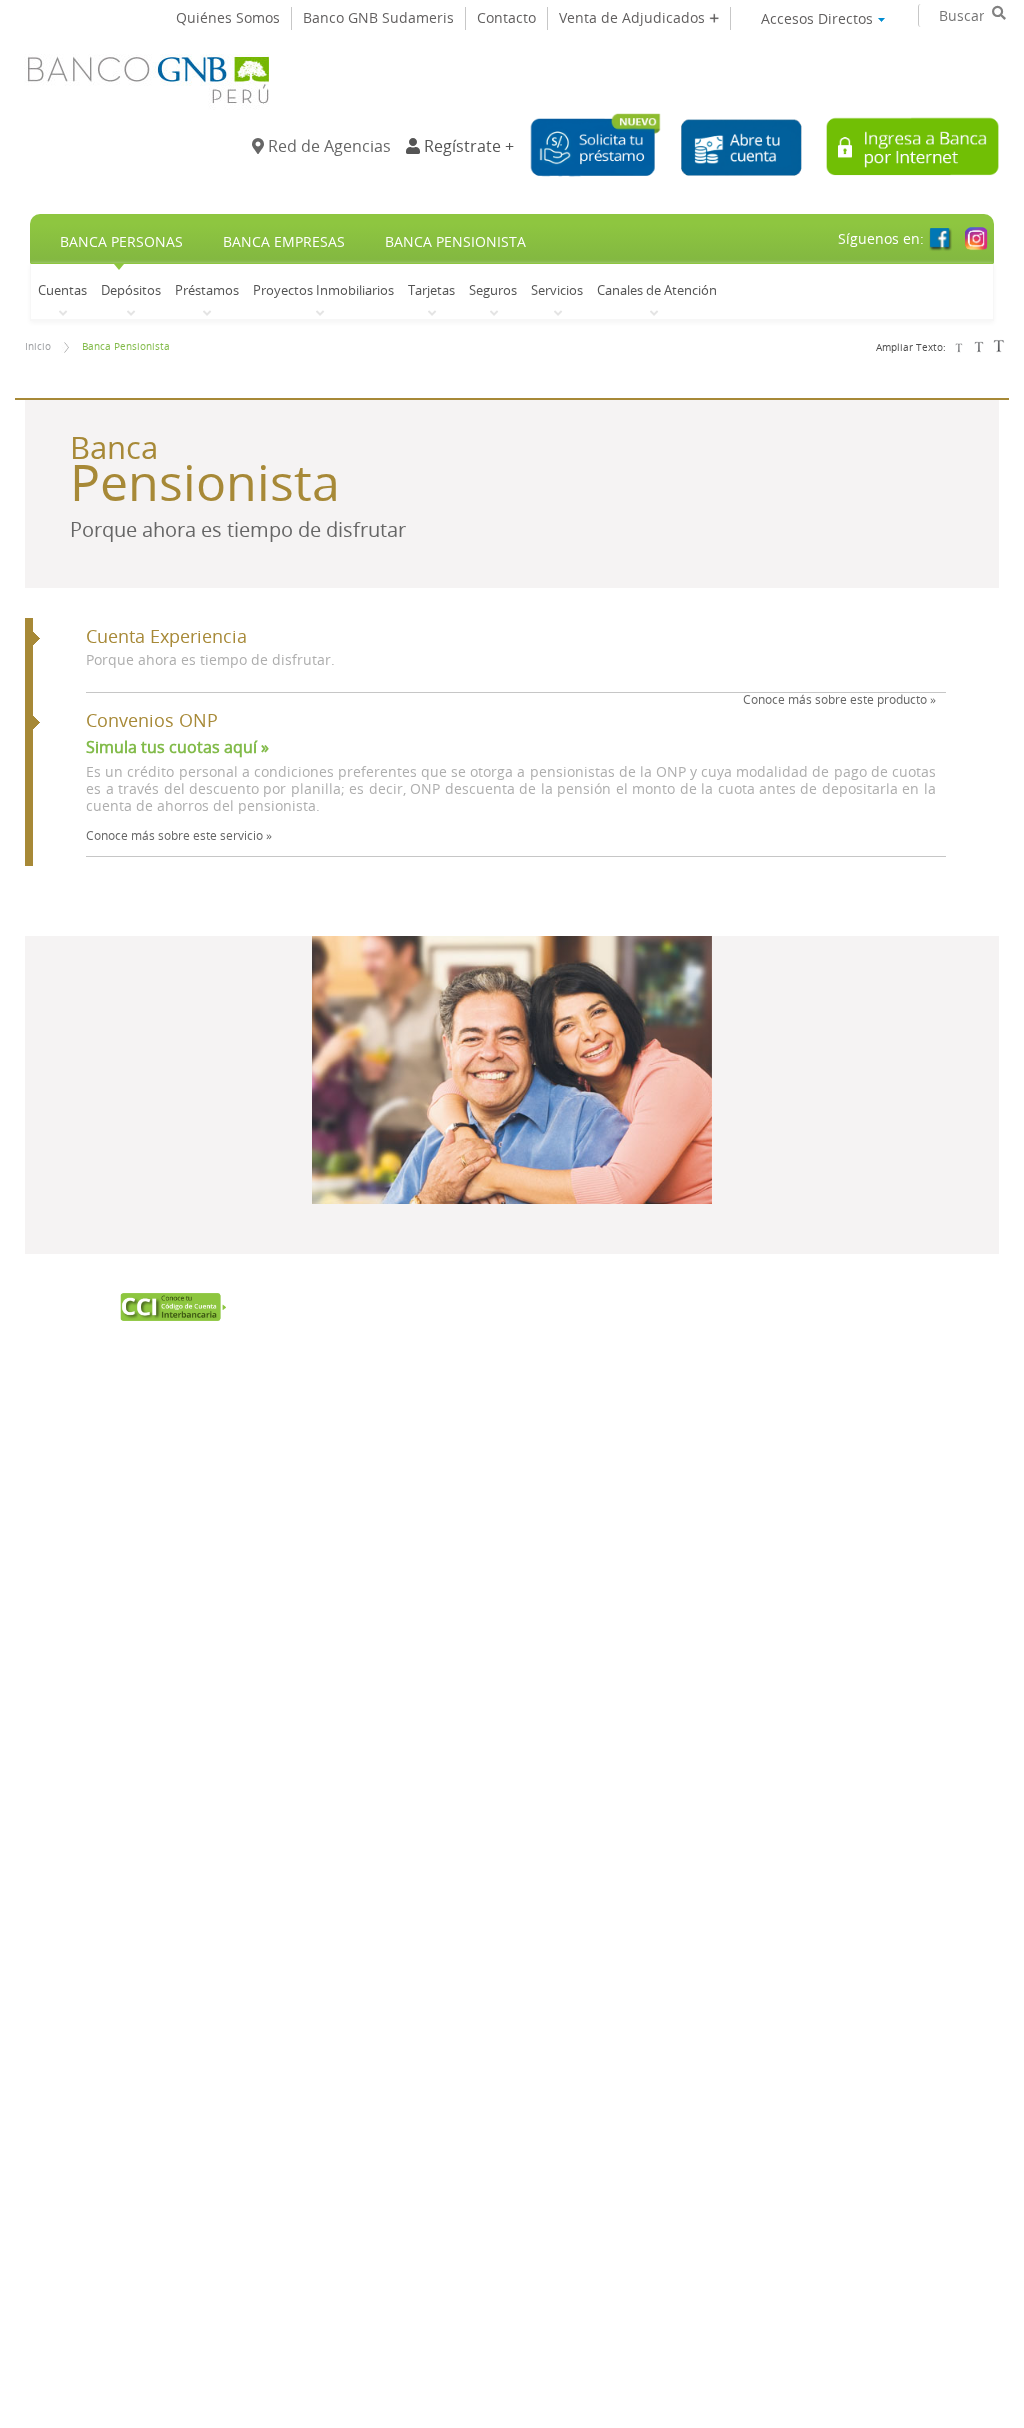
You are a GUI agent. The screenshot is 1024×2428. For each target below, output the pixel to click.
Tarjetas (431, 289)
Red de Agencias (327, 146)
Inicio (38, 346)
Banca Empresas (284, 242)
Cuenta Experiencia (166, 637)
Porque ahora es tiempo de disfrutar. (210, 659)
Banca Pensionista (455, 242)
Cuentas (62, 289)
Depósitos (131, 289)
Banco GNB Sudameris (378, 17)
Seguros (493, 289)
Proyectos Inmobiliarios (323, 289)
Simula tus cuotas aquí (177, 747)
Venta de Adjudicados (634, 17)
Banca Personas (121, 242)
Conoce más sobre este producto (839, 699)
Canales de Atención (657, 289)
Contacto (506, 17)
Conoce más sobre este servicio (179, 835)
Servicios (557, 289)
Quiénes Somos (228, 17)
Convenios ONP (152, 721)
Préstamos (207, 289)
